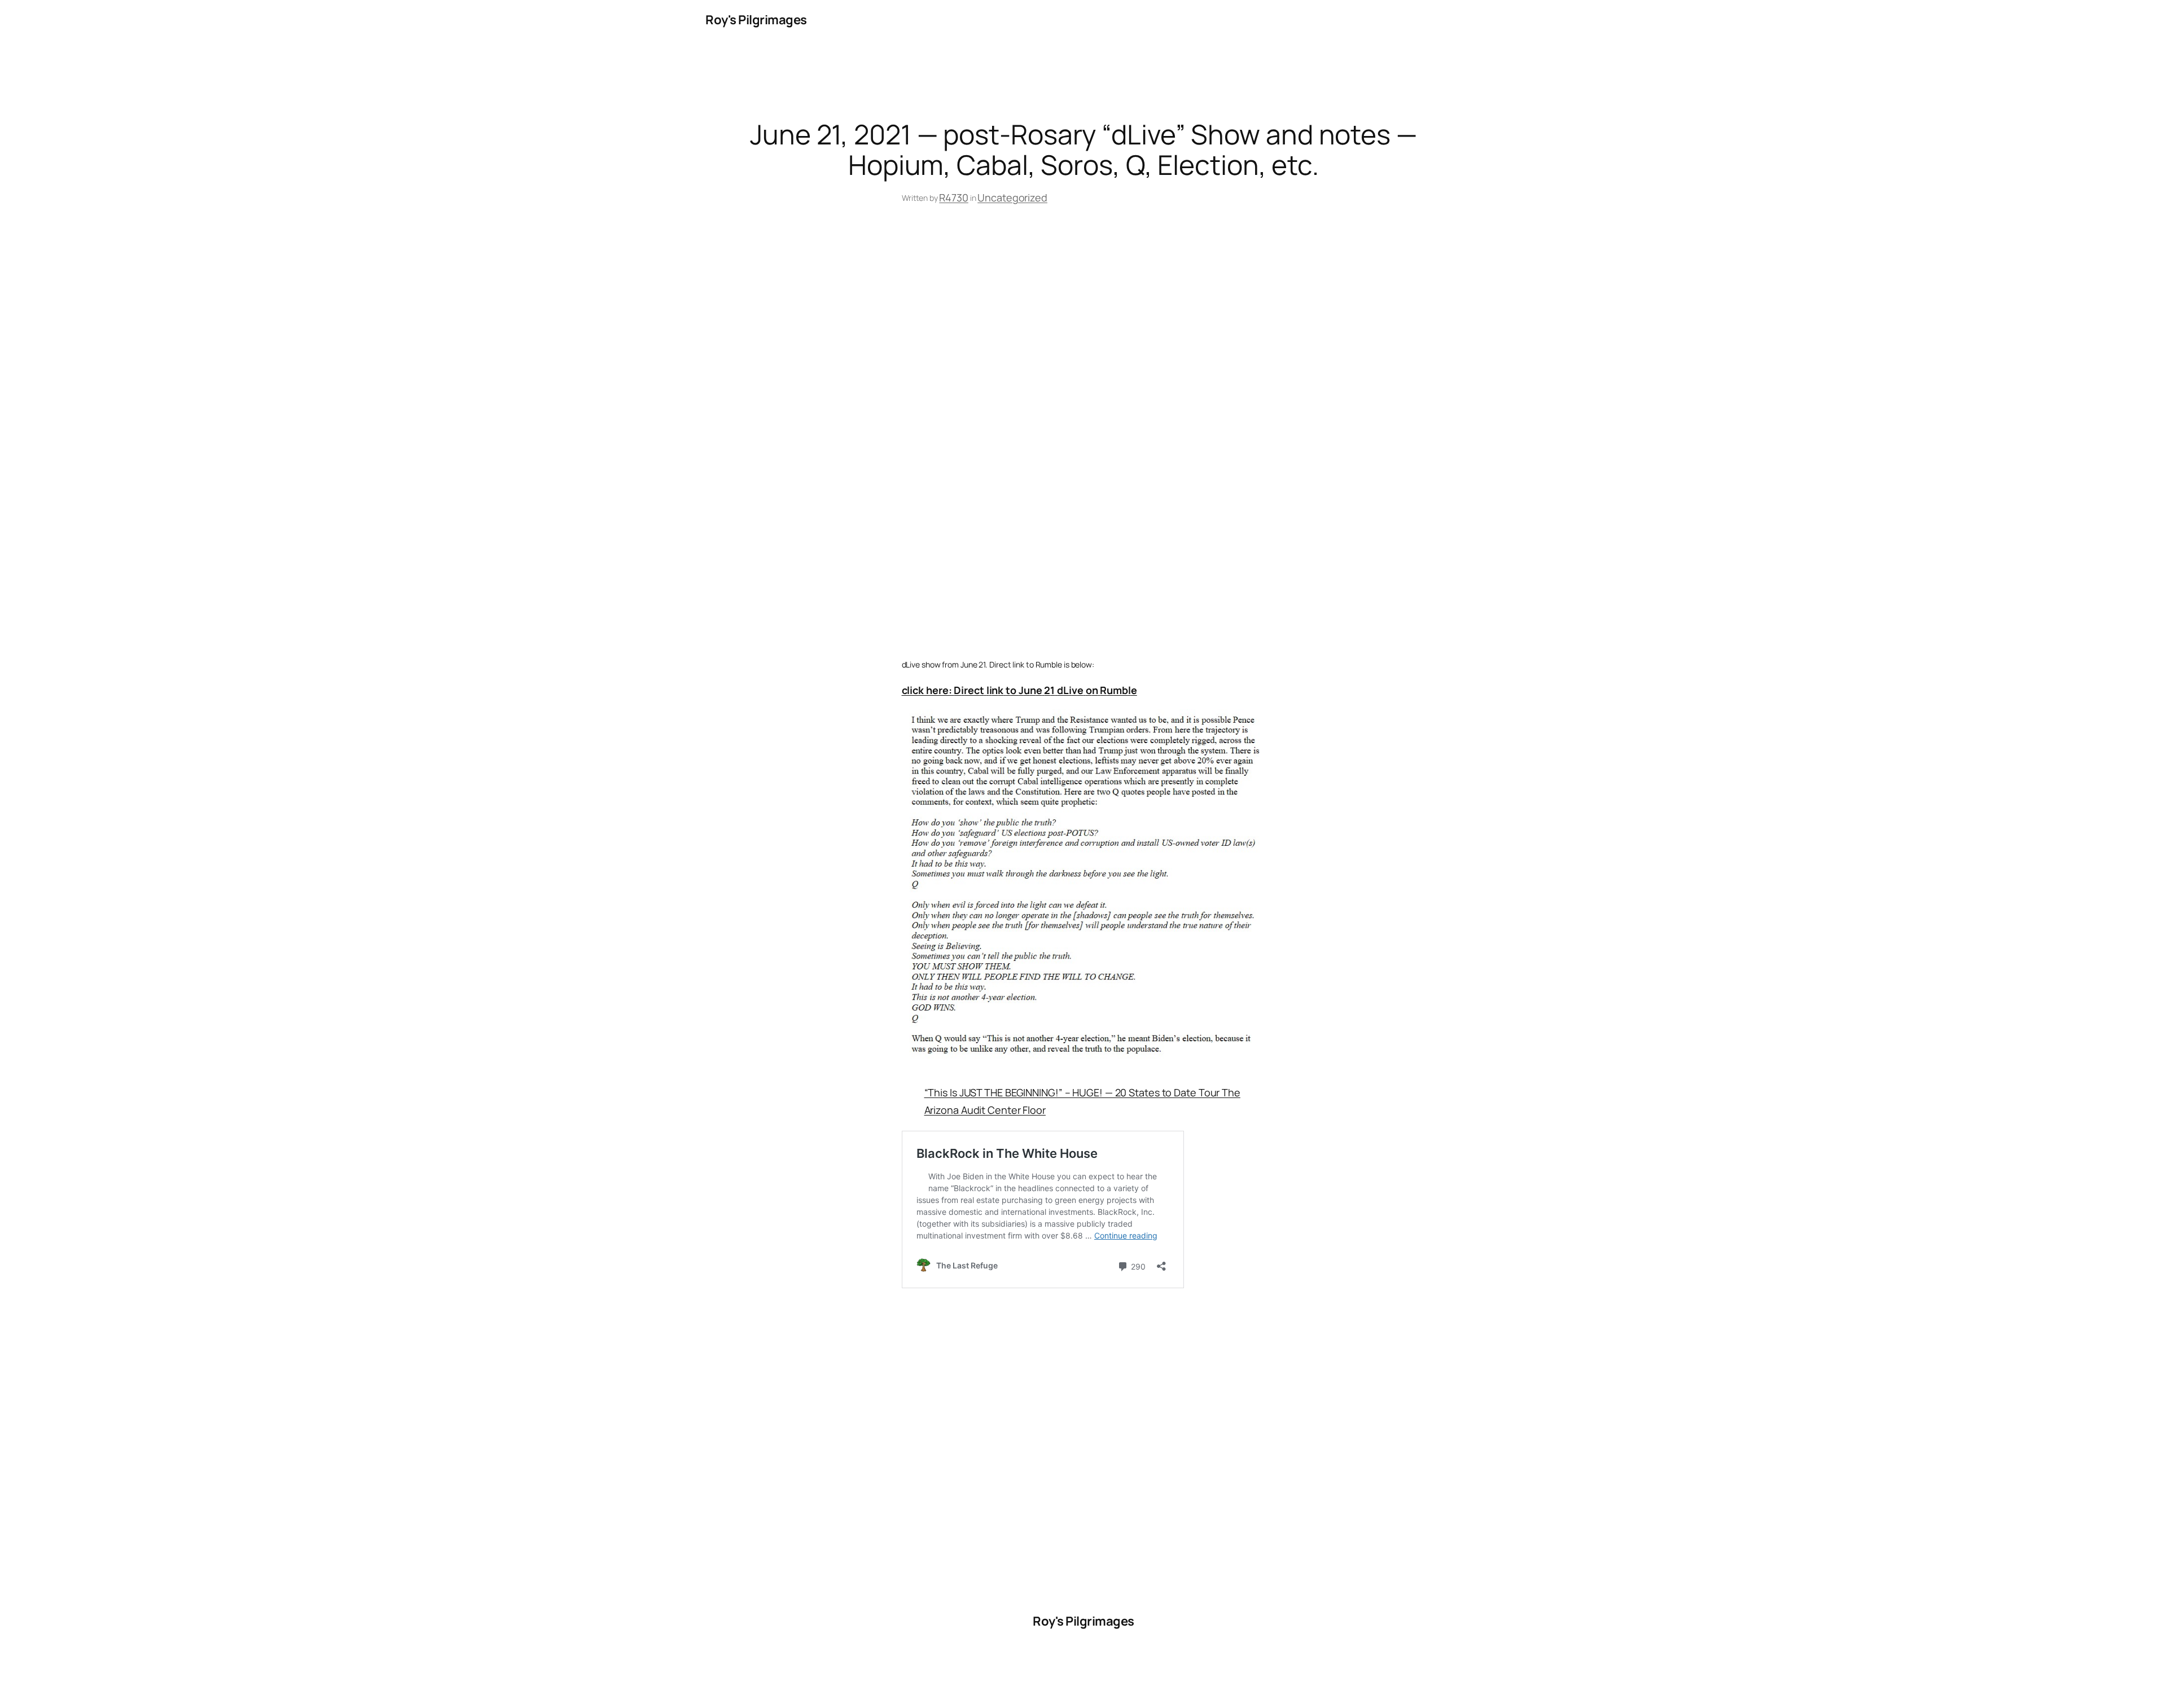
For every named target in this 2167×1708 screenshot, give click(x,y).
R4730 (954, 197)
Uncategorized (1012, 197)
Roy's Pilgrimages (756, 20)
